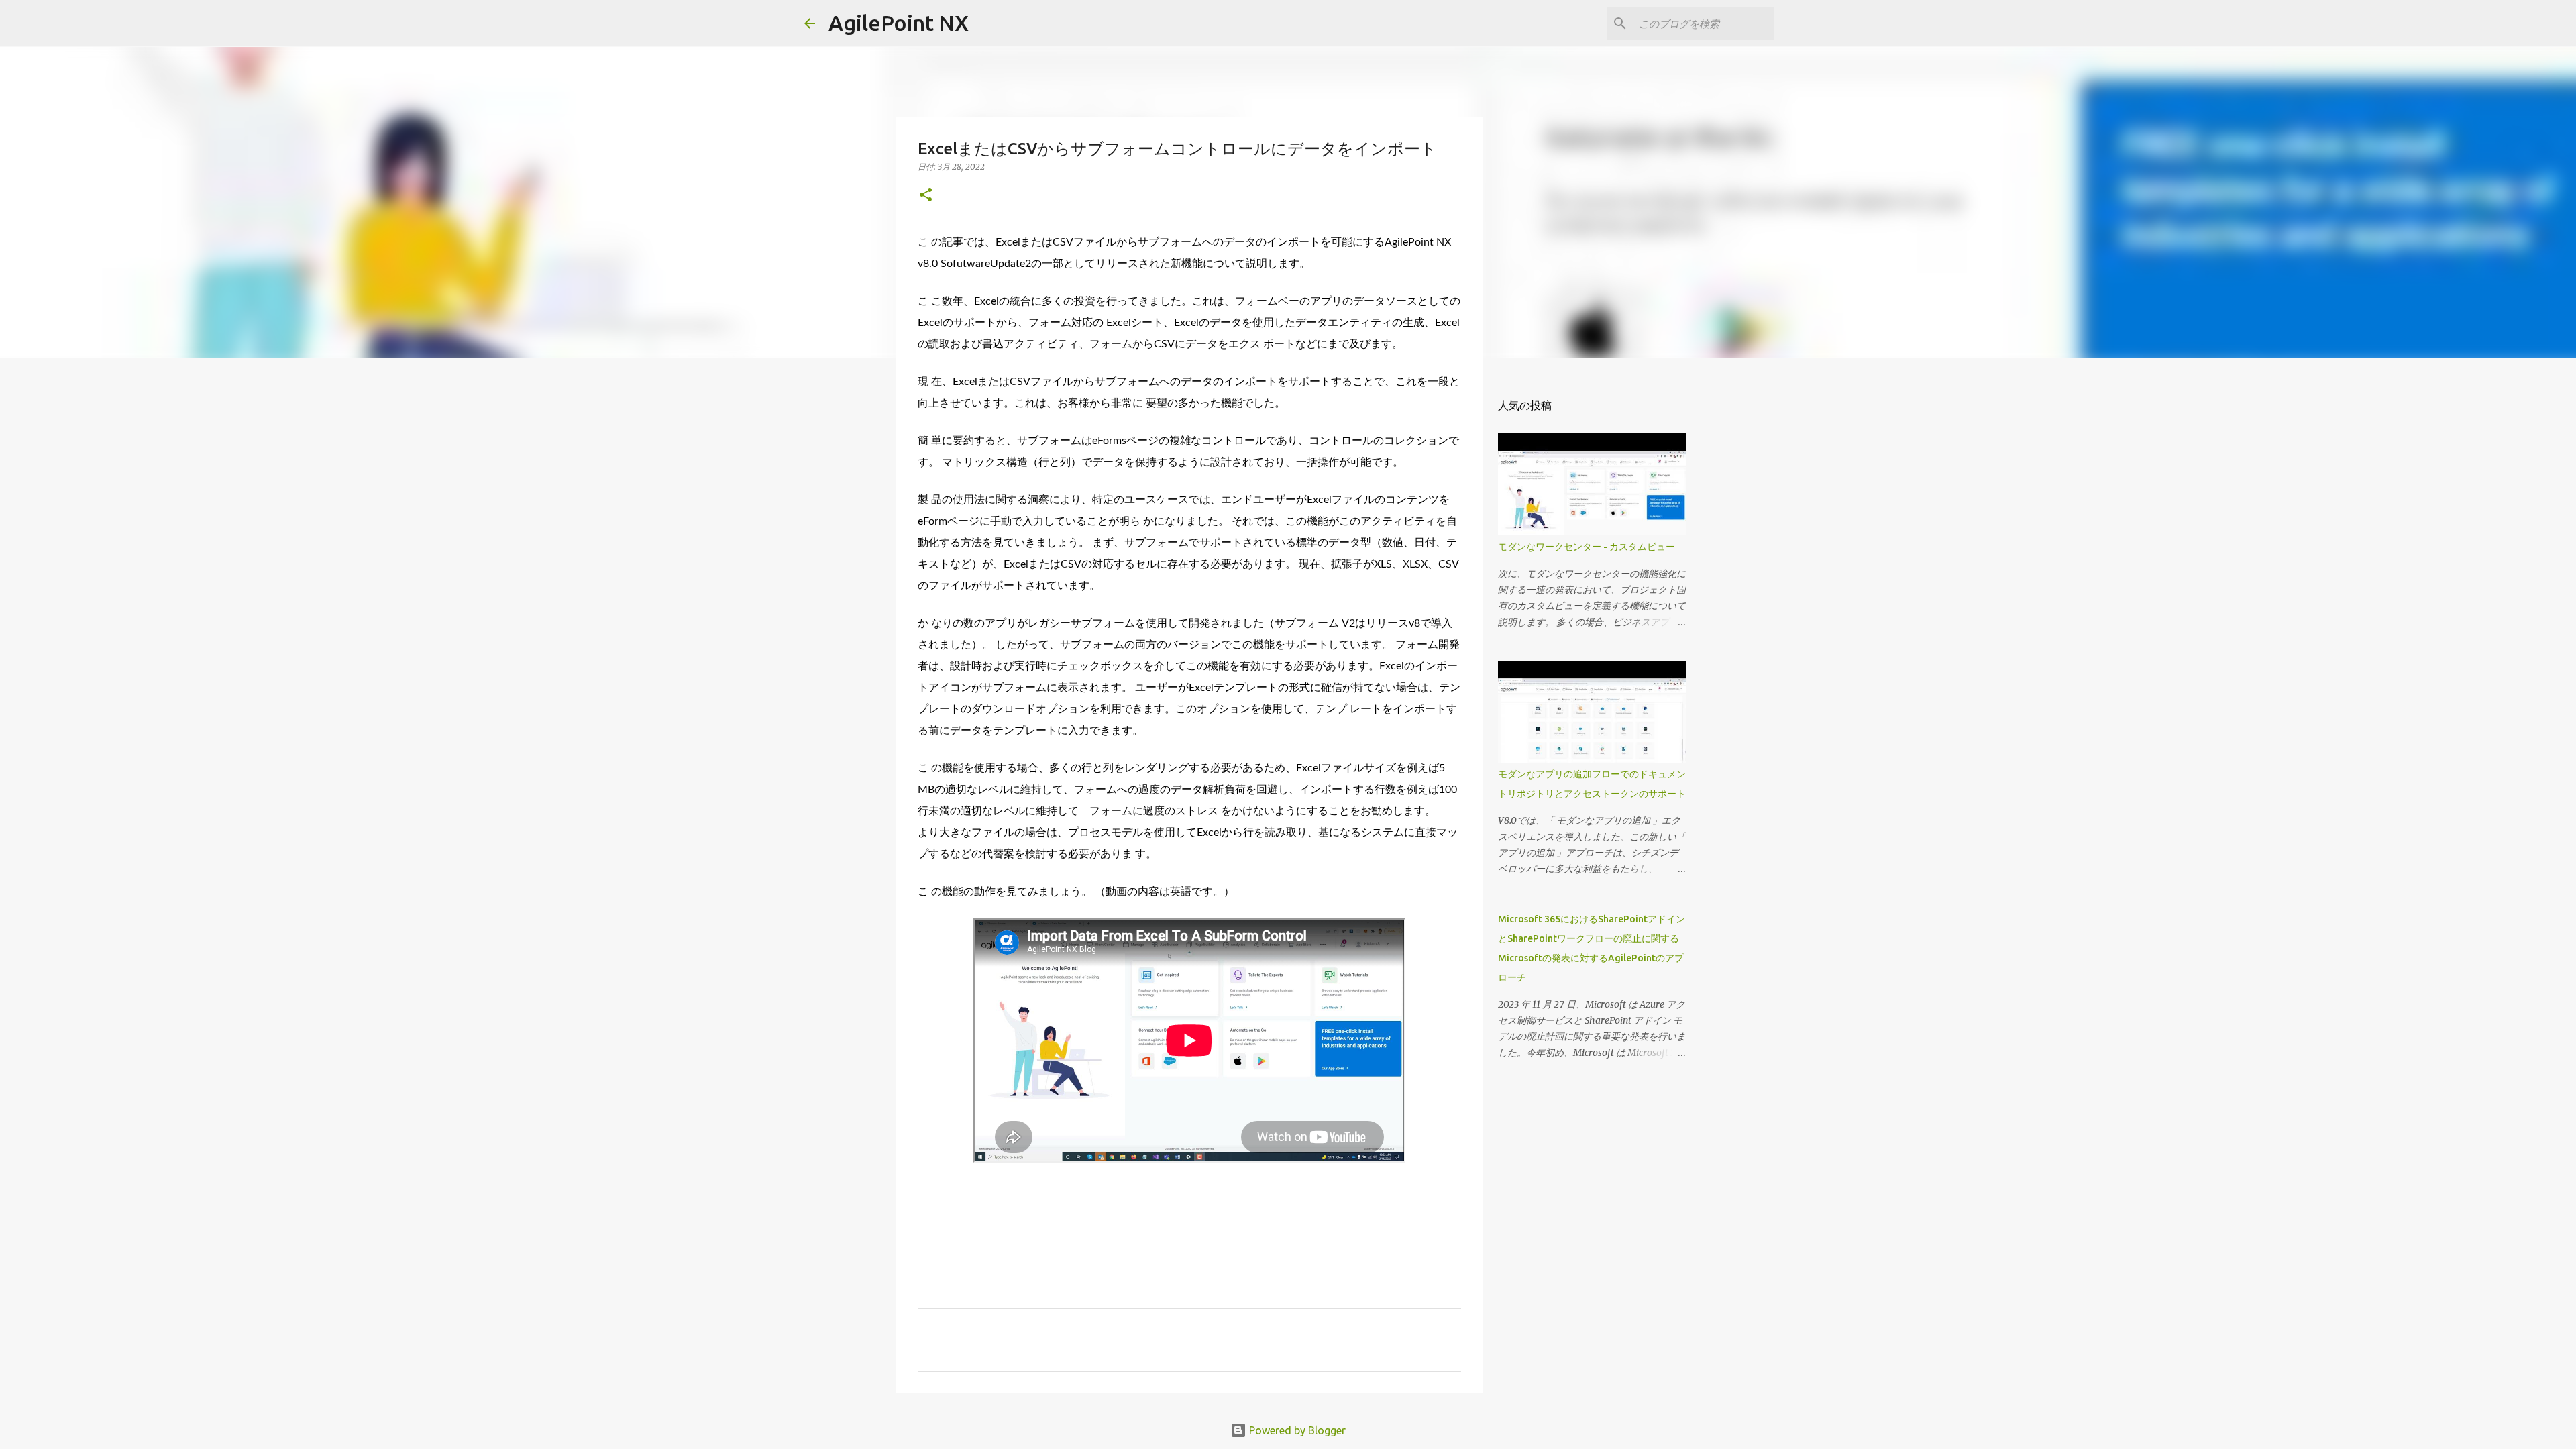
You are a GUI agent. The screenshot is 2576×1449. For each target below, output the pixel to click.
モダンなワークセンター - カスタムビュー (1587, 547)
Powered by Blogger (1296, 1430)
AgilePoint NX (899, 23)
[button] (926, 196)
